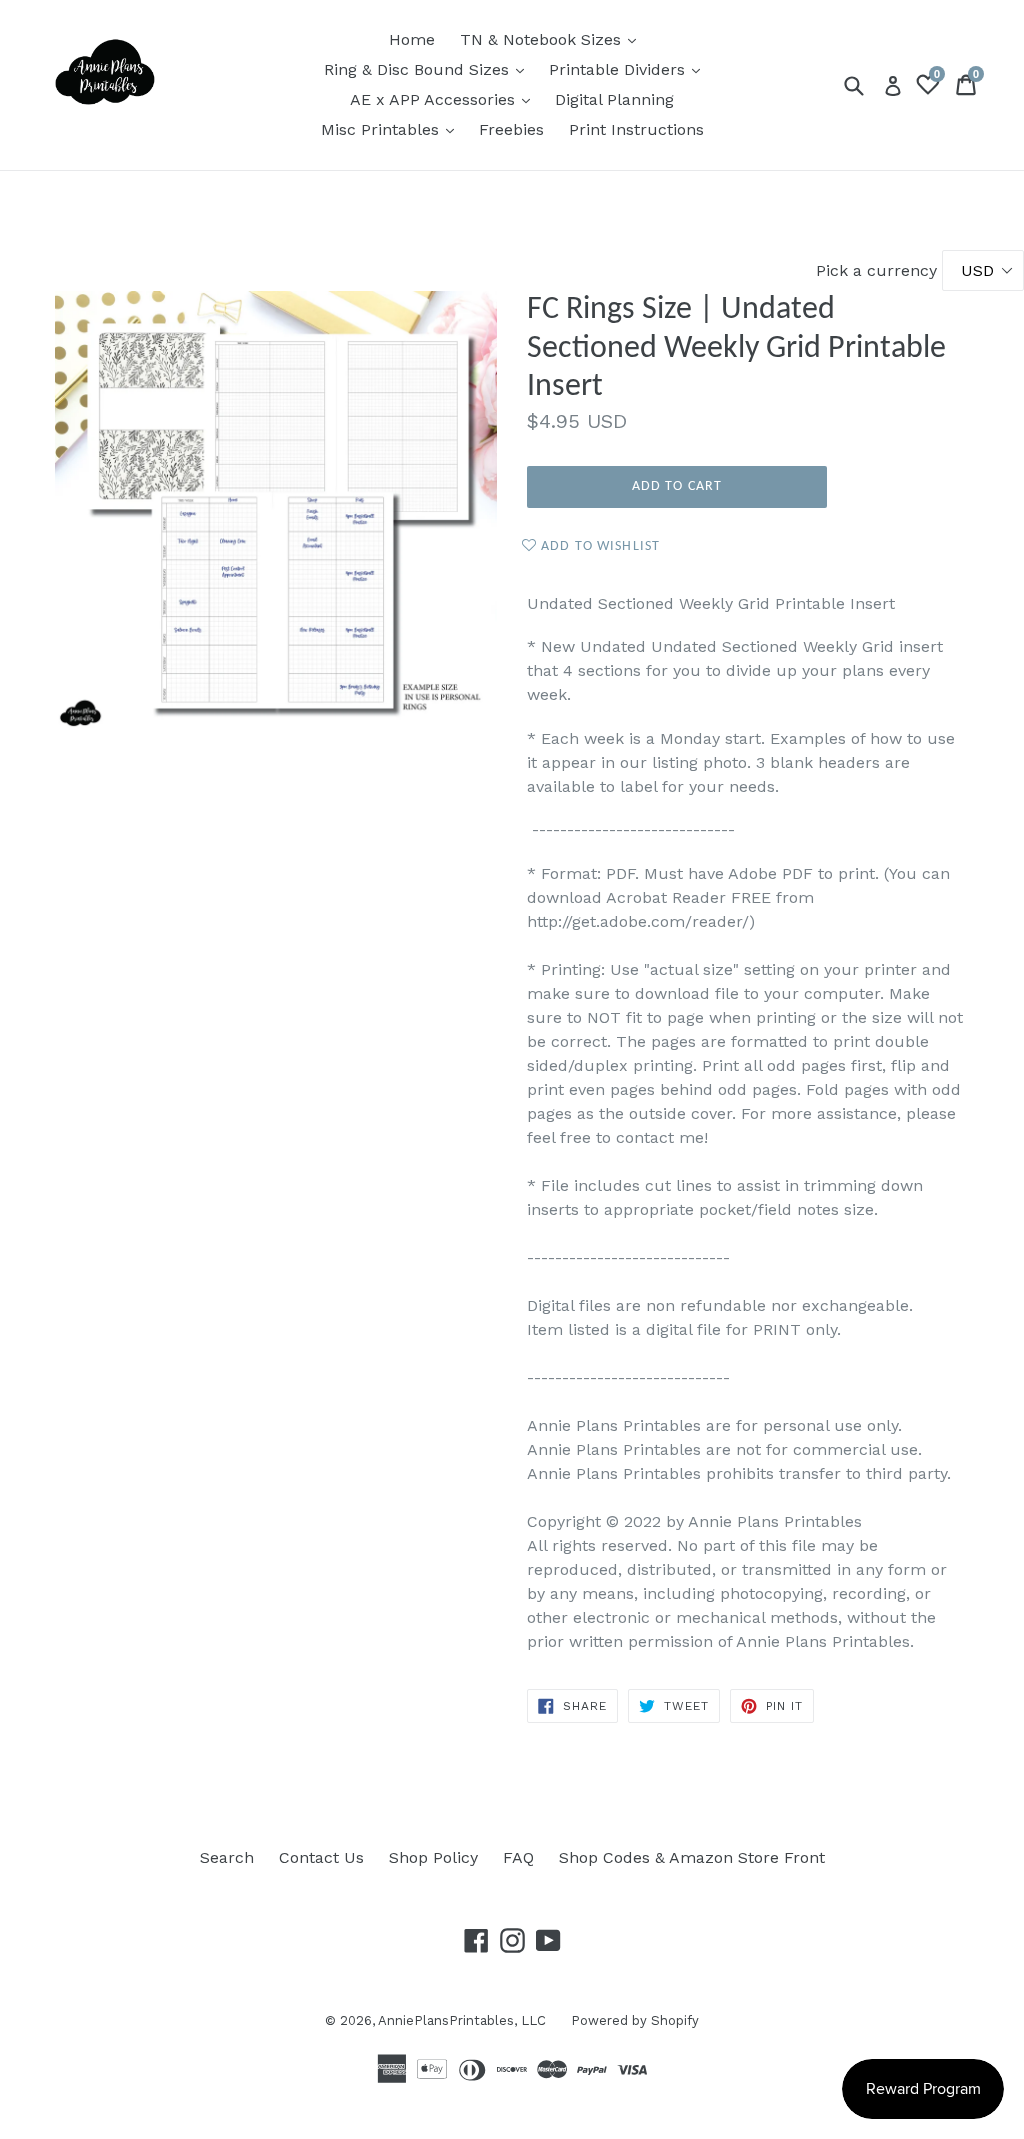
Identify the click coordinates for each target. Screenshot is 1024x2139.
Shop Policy (433, 1857)
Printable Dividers (629, 69)
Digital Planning (614, 99)
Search (227, 1857)
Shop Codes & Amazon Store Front (692, 1857)
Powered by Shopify (635, 2020)
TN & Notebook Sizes (553, 39)
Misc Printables (392, 129)
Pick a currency (879, 270)
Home (412, 39)
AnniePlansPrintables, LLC (462, 2020)
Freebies (511, 129)
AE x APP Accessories (445, 99)
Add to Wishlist (598, 546)
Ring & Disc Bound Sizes (429, 69)
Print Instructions (636, 129)
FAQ (518, 1857)
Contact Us (321, 1857)
